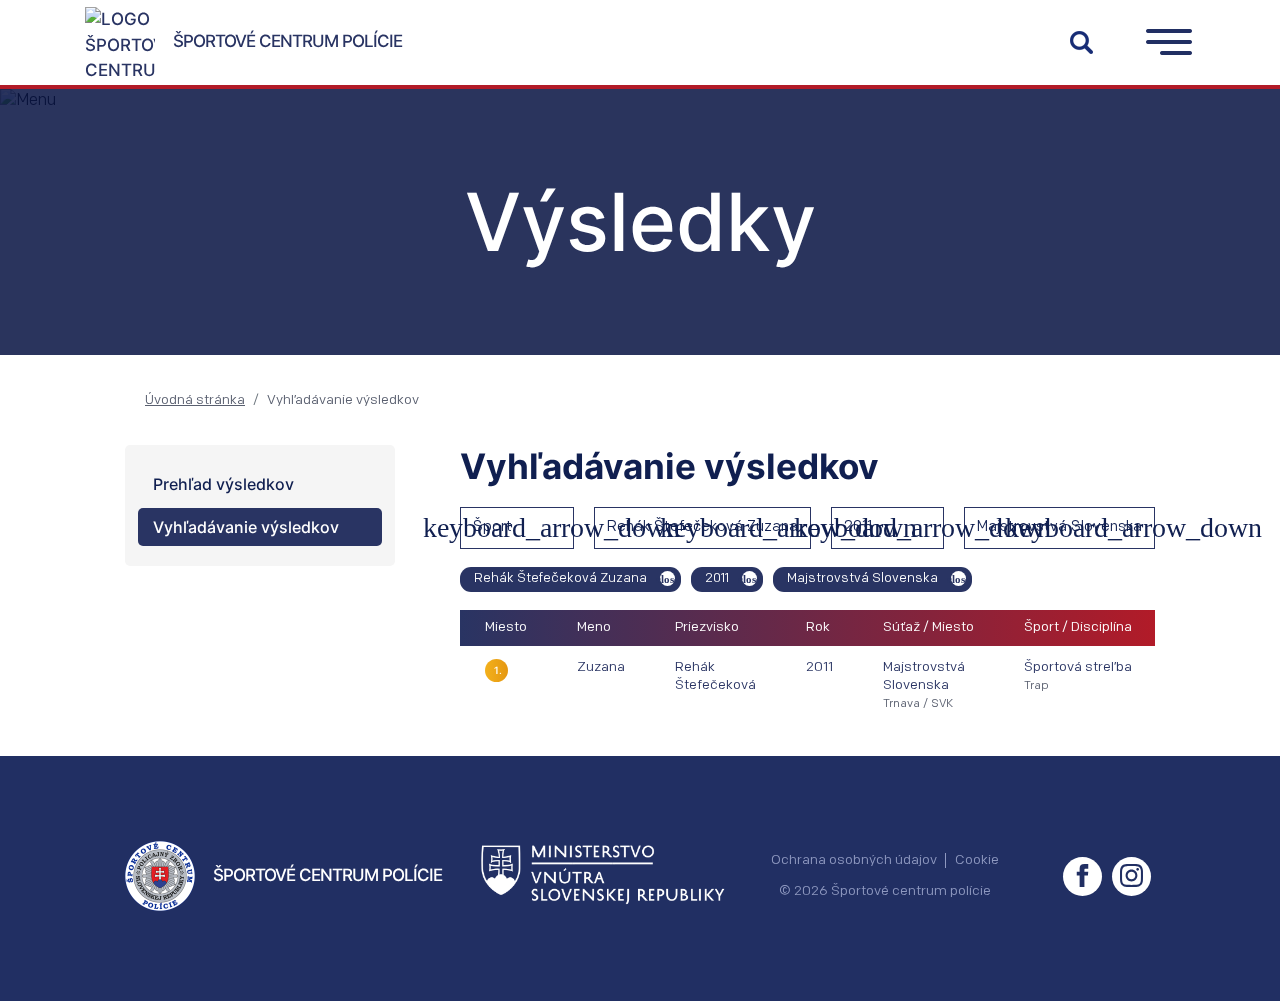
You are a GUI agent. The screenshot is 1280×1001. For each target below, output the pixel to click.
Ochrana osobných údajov (854, 860)
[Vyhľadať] (1081, 42)
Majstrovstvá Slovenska (1059, 527)
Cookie (977, 860)
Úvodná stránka (195, 400)
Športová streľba (1078, 667)
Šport (492, 527)
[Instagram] (1131, 876)
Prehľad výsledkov (223, 484)
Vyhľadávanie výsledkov (246, 527)
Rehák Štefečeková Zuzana (702, 527)
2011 (858, 527)
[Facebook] (1082, 876)
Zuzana (601, 667)
